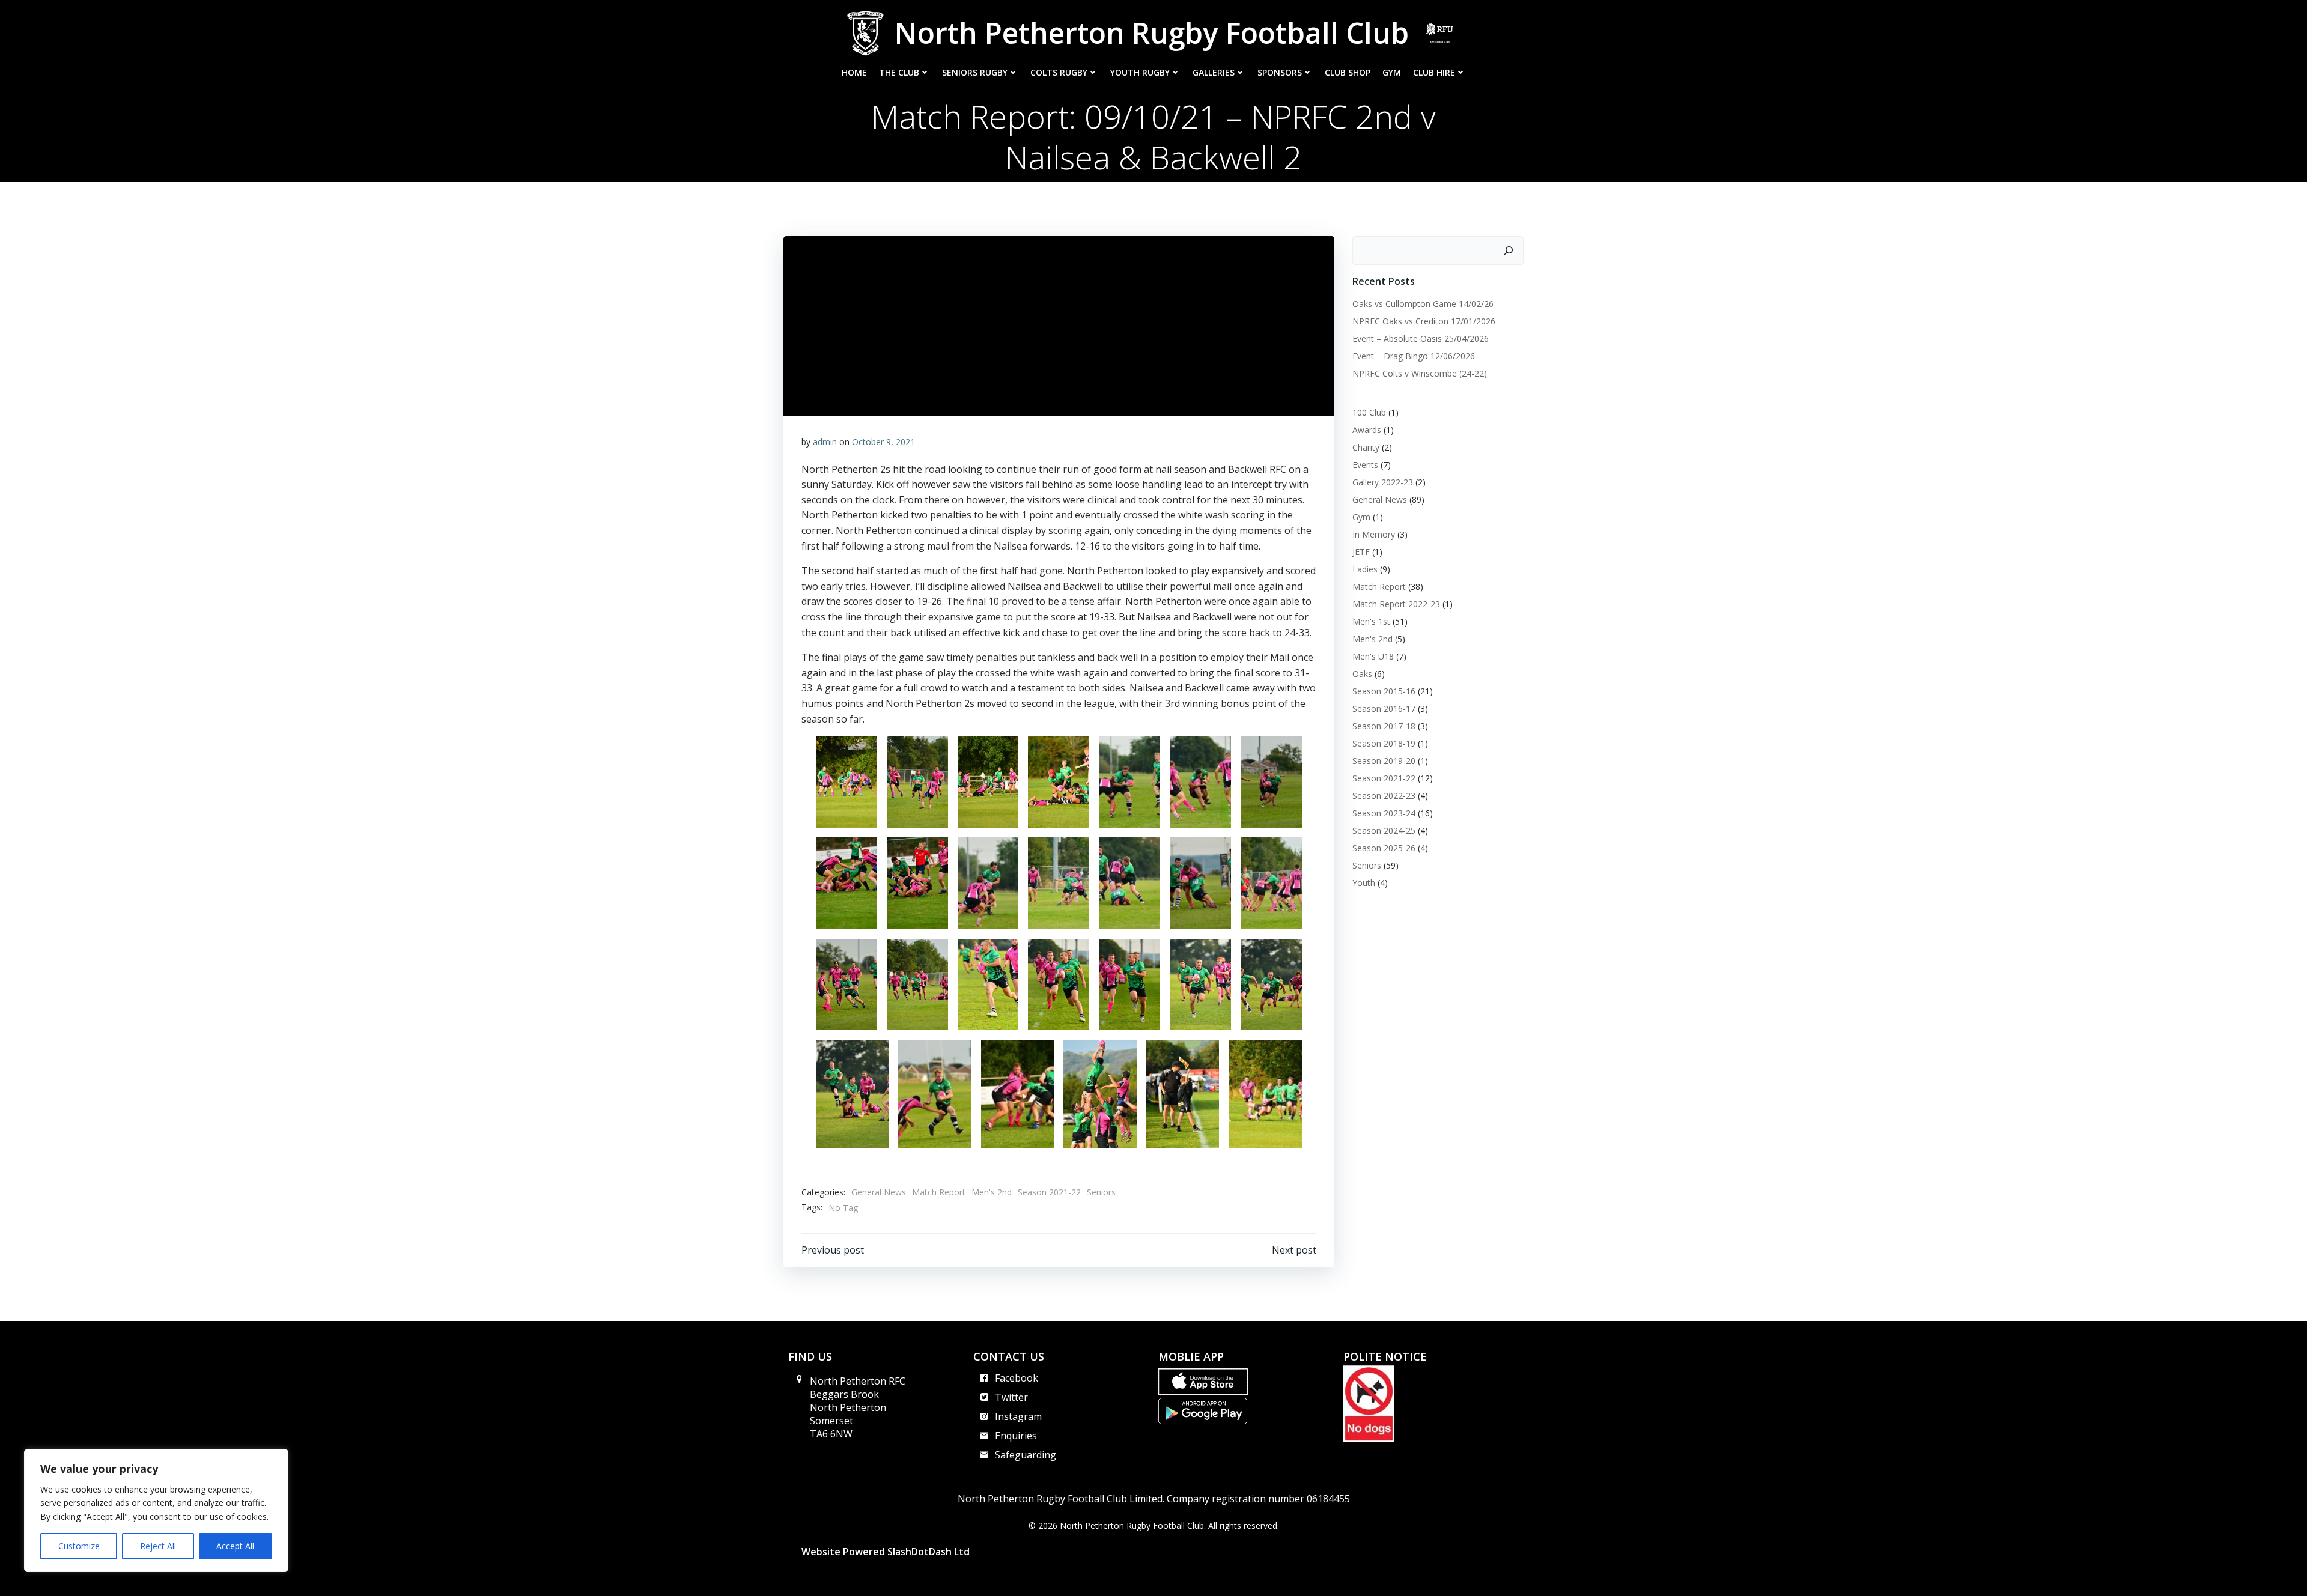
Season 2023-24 (1384, 813)
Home (854, 72)
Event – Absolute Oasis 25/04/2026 (1421, 338)
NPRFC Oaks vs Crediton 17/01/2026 (1424, 321)
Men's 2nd (992, 1192)
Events (1365, 465)
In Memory (1374, 534)
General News (879, 1192)
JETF (1361, 552)
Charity (1366, 447)
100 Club (1369, 412)
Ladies (1365, 569)
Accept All (235, 1546)
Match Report (939, 1192)
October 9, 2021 (883, 442)
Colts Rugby (1059, 72)
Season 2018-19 (1384, 743)
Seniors (1101, 1192)
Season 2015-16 (1384, 691)
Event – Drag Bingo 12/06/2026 (1414, 356)
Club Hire (1434, 72)
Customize (79, 1546)
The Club (899, 72)
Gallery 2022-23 (1383, 482)
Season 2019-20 (1384, 761)
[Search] (1509, 250)
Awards (1367, 430)
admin (825, 442)
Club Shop (1348, 72)
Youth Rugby (1140, 72)
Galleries (1214, 72)
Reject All (158, 1546)
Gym (1392, 72)
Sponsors (1280, 72)
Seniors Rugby (975, 72)
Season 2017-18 (1384, 726)
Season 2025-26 (1384, 848)
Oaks (1362, 674)
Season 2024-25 (1384, 830)
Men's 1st (1371, 621)
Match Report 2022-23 (1396, 604)
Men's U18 (1373, 656)
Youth (1364, 883)
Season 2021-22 (1049, 1192)
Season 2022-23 (1384, 796)
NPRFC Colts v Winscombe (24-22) (1420, 373)
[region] (156, 1510)
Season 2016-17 (1384, 708)
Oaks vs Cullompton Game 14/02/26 (1423, 304)
